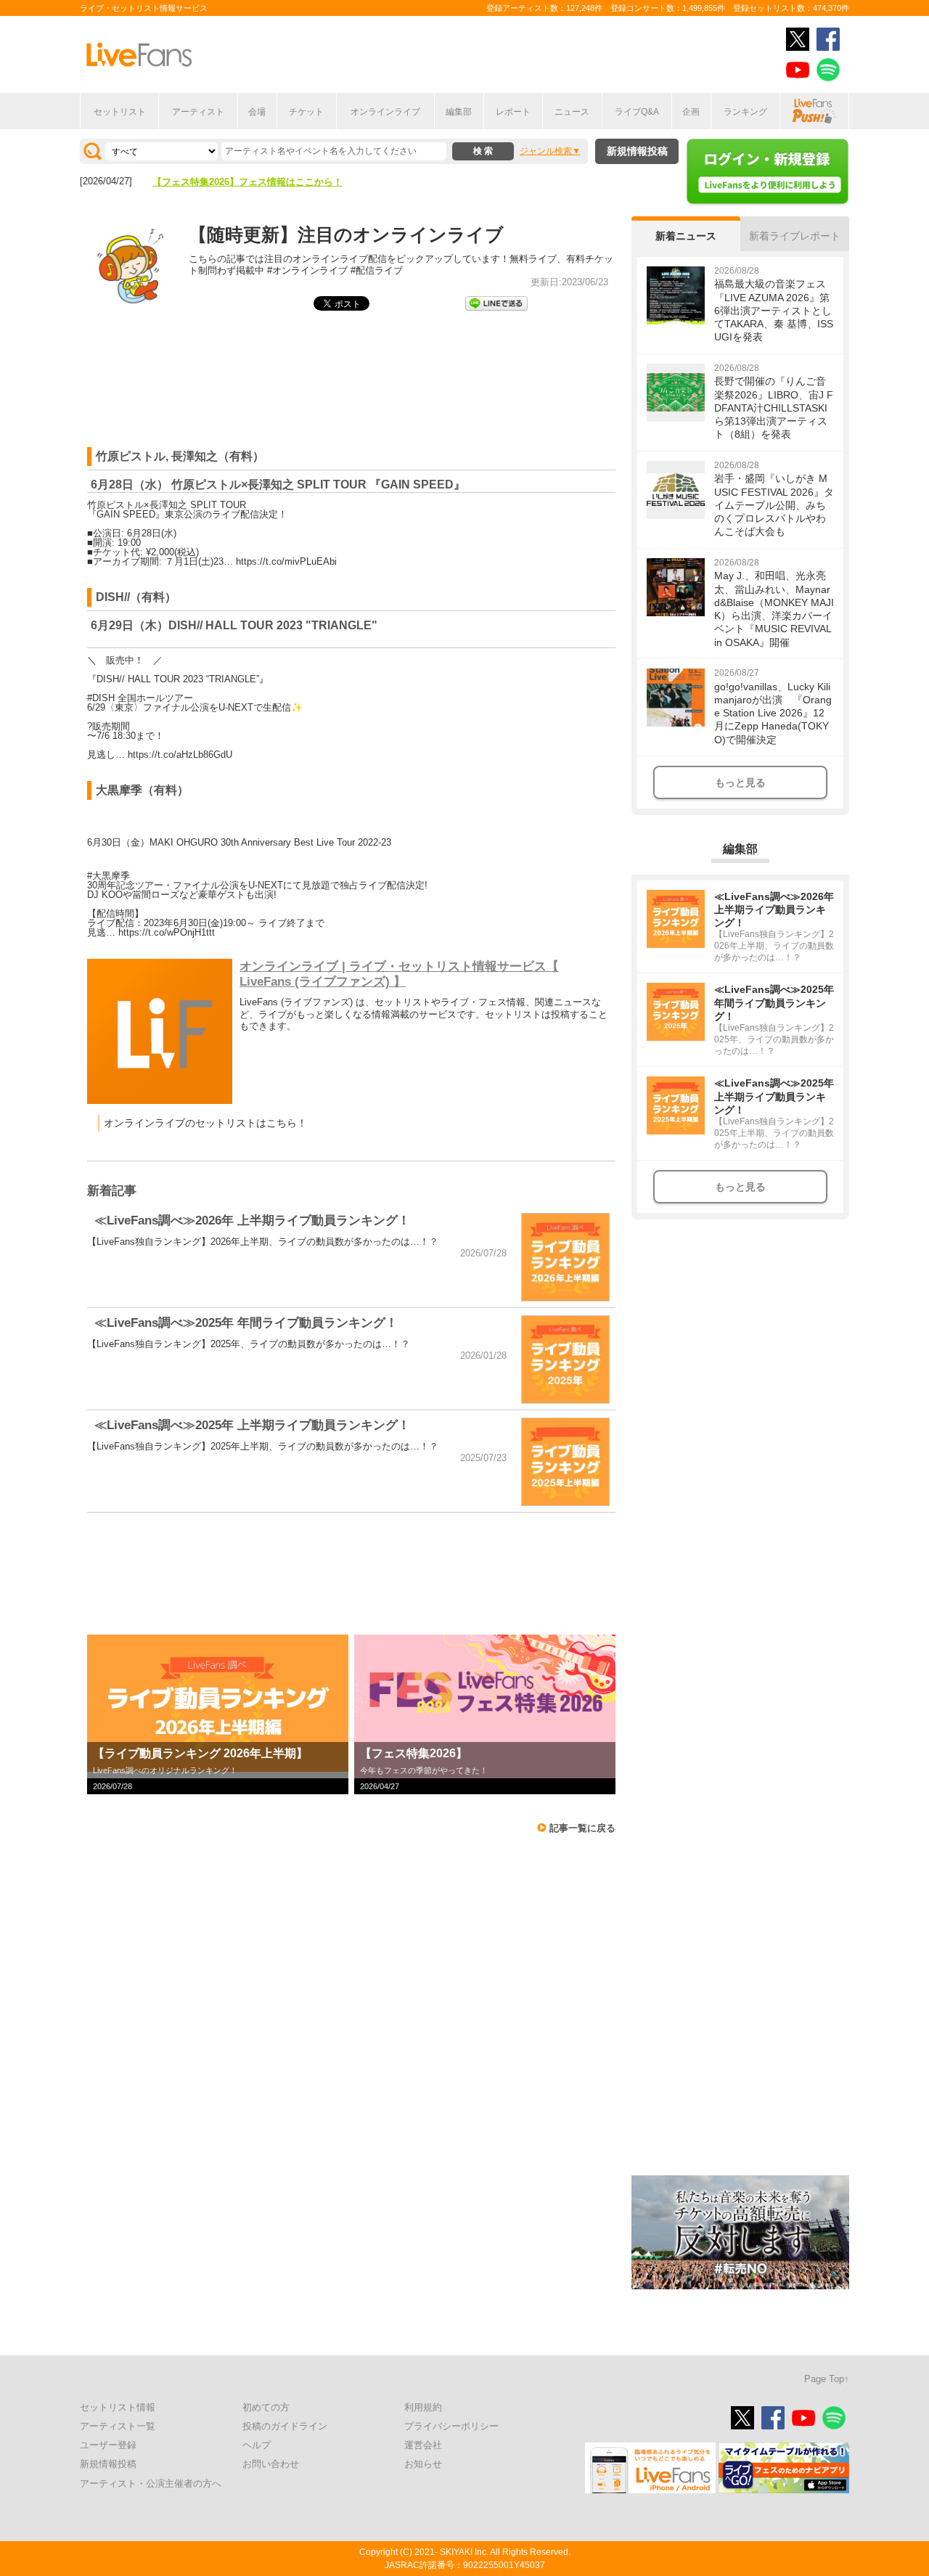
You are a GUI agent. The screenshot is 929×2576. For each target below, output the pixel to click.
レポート (513, 112)
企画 (691, 112)
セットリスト (120, 112)
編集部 (459, 112)
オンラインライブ (385, 112)
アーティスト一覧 (118, 2426)
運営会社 (423, 2445)
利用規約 (423, 2407)
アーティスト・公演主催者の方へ (151, 2483)
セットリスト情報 (118, 2407)
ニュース (572, 112)
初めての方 (266, 2407)
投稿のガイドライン (285, 2426)
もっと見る (740, 782)
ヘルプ (257, 2445)
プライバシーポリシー (451, 2426)
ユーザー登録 (108, 2445)
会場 (257, 112)
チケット (306, 112)
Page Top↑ (827, 2379)
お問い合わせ (271, 2464)
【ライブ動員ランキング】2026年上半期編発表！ (257, 182)
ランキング (745, 112)
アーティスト (198, 112)
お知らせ (423, 2464)
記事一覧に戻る (582, 1828)
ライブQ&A (637, 112)
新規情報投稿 (637, 151)
